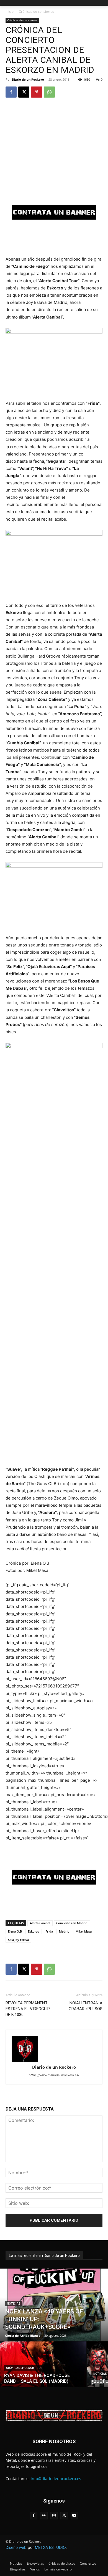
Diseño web (16, 2547)
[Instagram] (54, 2516)
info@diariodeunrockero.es (56, 2479)
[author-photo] (54, 2049)
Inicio (10, 12)
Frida (49, 1931)
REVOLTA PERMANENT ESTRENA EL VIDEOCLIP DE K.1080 (28, 2009)
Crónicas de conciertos (36, 12)
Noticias (14, 2304)
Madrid (64, 1931)
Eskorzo (34, 1931)
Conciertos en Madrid (72, 1923)
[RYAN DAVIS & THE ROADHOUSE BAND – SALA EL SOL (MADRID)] (43, 2364)
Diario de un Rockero (28, 79)
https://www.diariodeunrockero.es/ (54, 2075)
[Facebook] (11, 92)
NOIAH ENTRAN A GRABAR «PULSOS (86, 2006)
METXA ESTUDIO (50, 2547)
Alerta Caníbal (40, 1923)
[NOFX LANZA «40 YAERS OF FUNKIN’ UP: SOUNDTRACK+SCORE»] (54, 2305)
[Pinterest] (37, 92)
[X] (24, 92)
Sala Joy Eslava (18, 1940)
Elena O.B (15, 1931)
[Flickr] (44, 2516)
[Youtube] (74, 2516)
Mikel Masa (84, 1931)
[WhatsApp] (49, 92)
